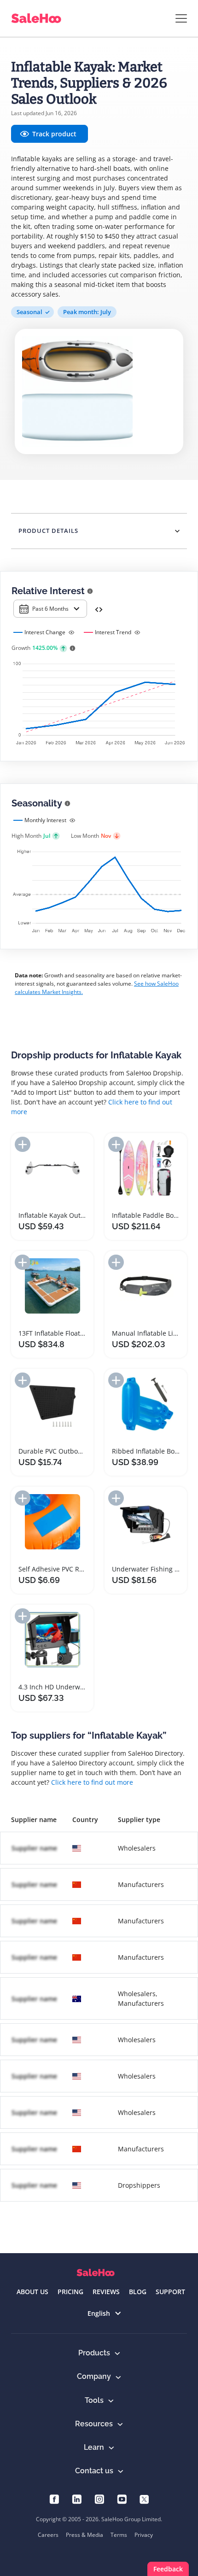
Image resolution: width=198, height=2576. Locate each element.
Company (94, 2376)
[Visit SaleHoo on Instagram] (99, 2498)
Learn (94, 2447)
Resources (94, 2424)
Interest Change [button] (45, 632)
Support (170, 2292)
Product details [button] (48, 531)
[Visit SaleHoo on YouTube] (122, 2498)
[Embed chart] (99, 609)
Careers (48, 2535)
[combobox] (50, 609)
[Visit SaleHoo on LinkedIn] (77, 2498)
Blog (138, 2292)
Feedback (168, 2569)
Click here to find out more (92, 1782)
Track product (54, 134)
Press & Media (84, 2535)
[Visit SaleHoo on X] (144, 2498)
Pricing (70, 2292)
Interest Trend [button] (113, 632)
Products (94, 2353)
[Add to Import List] (23, 1144)
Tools (94, 2400)
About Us (32, 2292)
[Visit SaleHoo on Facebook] (54, 2498)
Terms (119, 2535)
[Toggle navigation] (181, 18)
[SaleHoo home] (96, 2273)
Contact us (94, 2471)
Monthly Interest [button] (45, 820)
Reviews (106, 2292)
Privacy (144, 2535)
